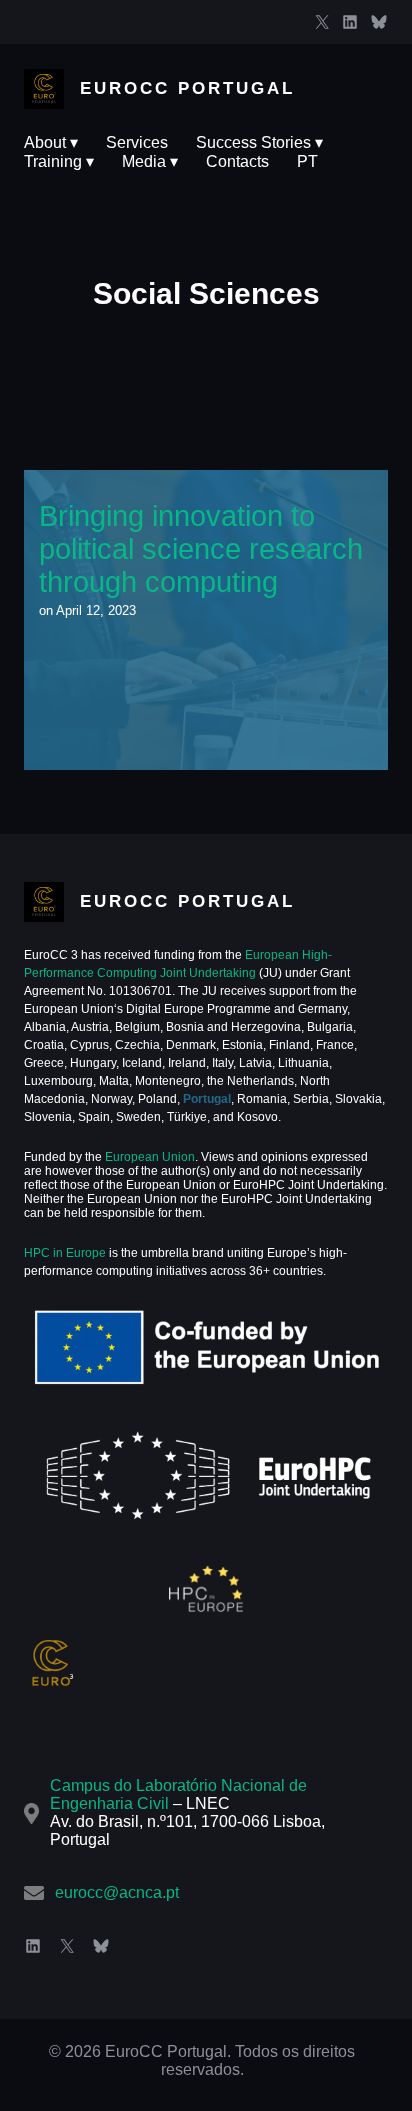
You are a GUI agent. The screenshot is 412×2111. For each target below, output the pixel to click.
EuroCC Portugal (187, 88)
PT (307, 161)
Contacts (237, 161)
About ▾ (51, 142)
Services (137, 142)
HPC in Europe (65, 1253)
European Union (148, 1157)
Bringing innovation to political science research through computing (205, 619)
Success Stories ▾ (259, 142)
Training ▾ (59, 161)
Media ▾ (150, 161)
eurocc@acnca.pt (117, 1892)
